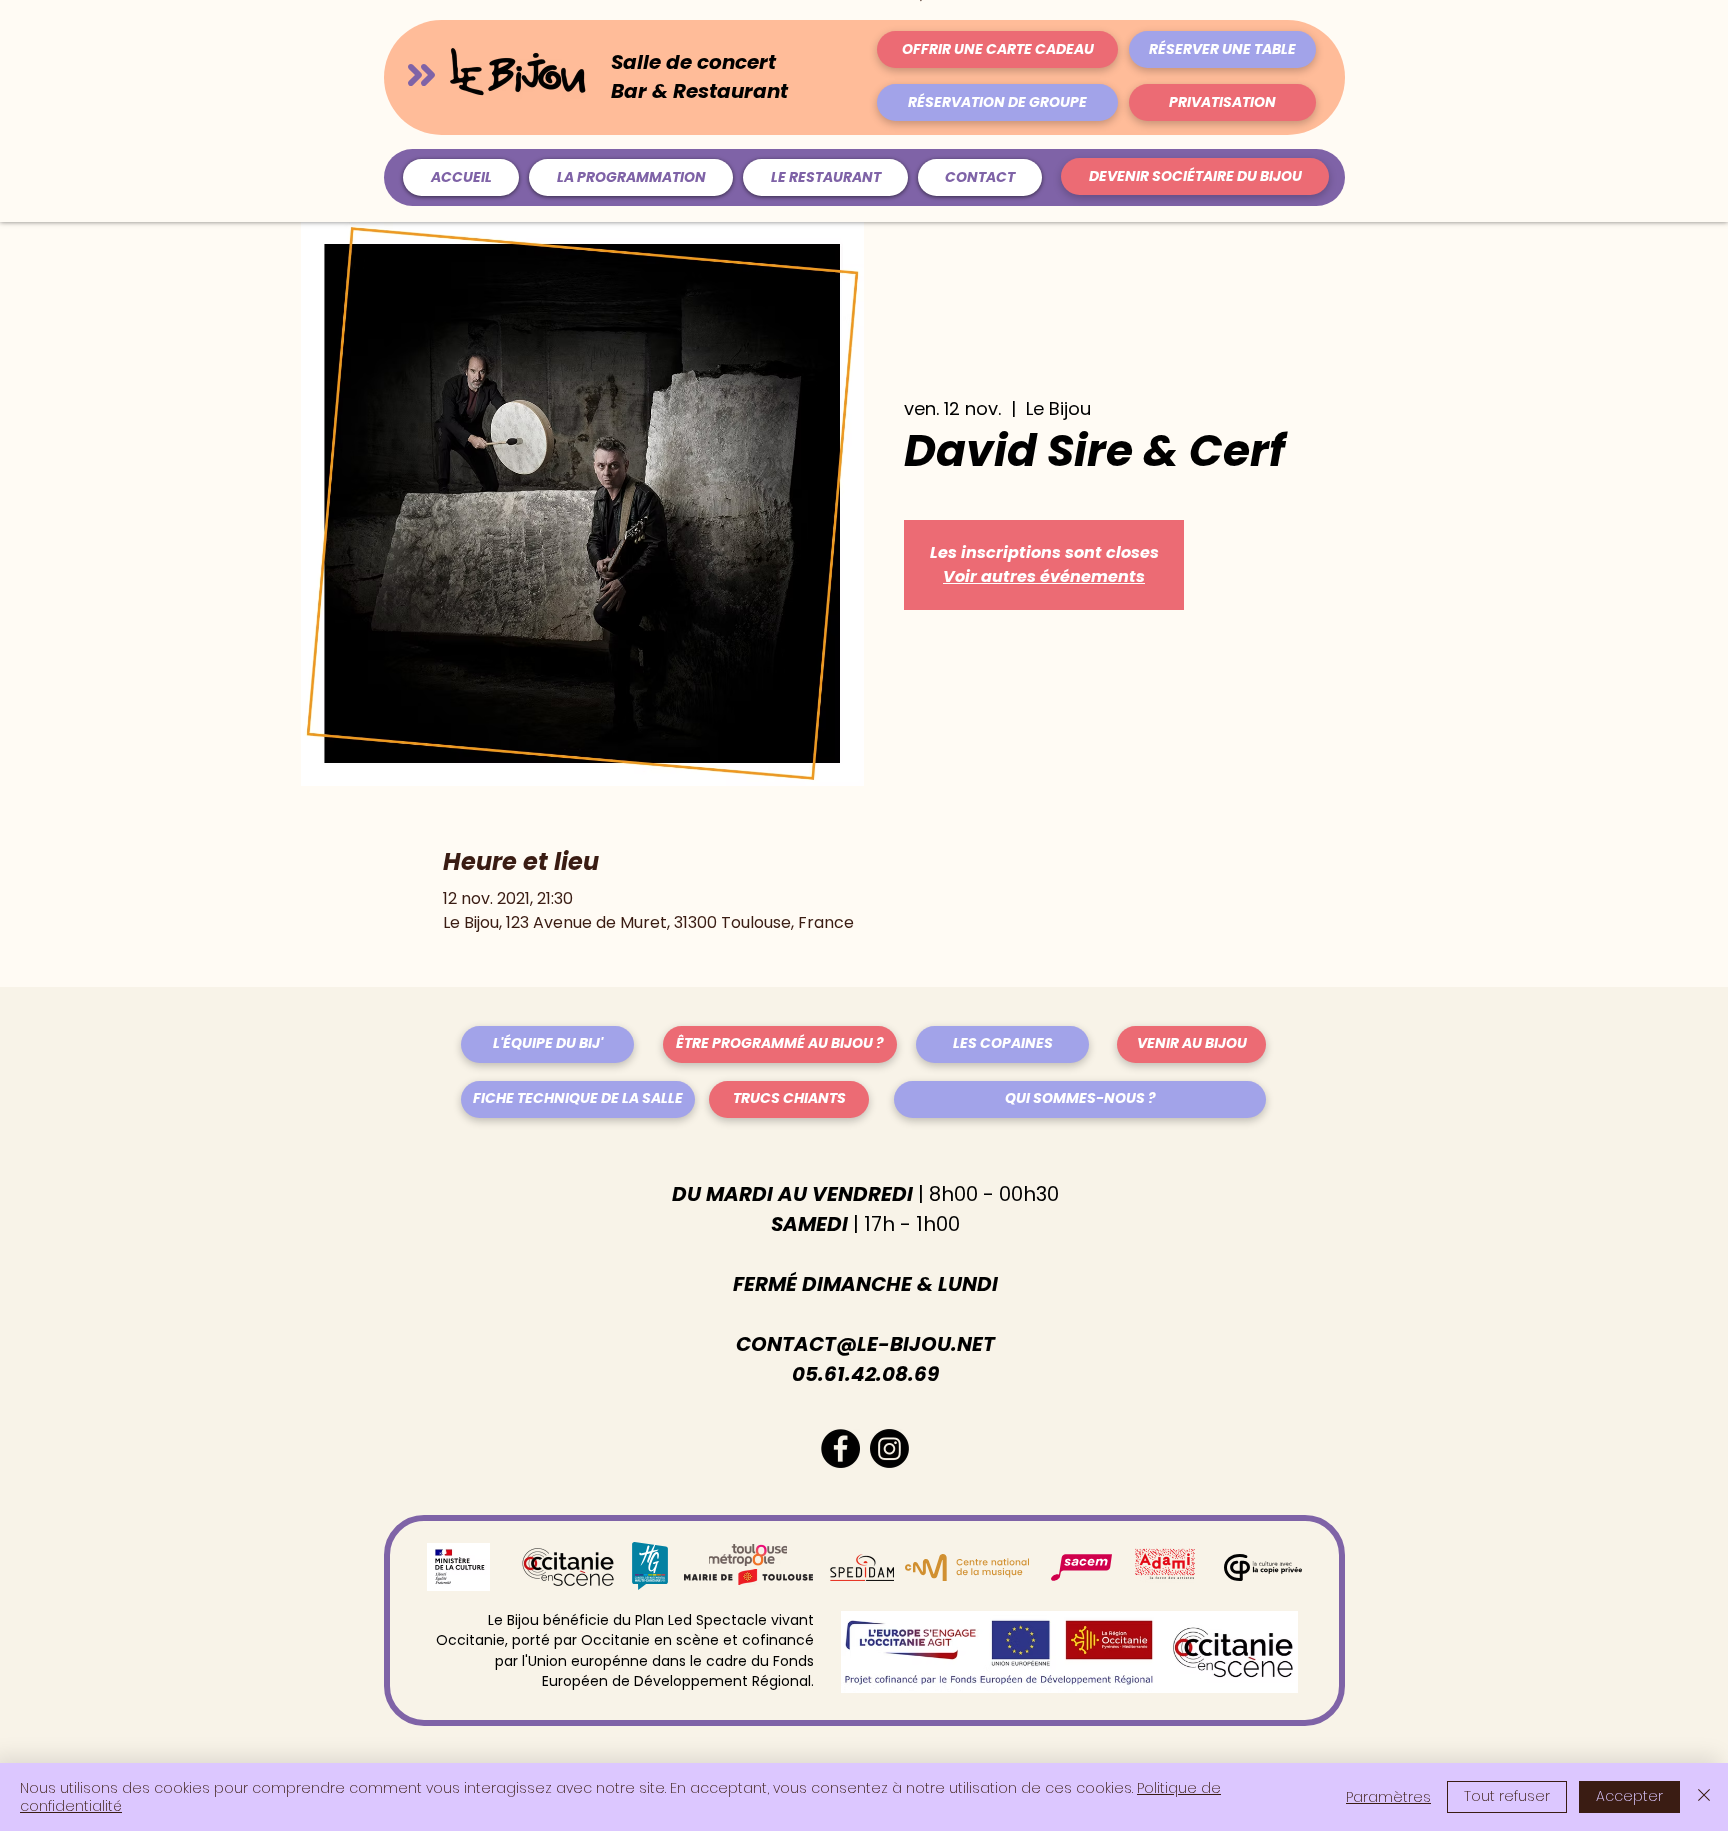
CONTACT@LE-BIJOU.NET (865, 1344)
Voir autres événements (1044, 576)
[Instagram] (889, 1448)
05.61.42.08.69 (865, 1374)
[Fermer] (1704, 1797)
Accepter (1629, 1796)
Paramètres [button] (1388, 1797)
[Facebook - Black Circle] (840, 1448)
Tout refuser (1507, 1796)
